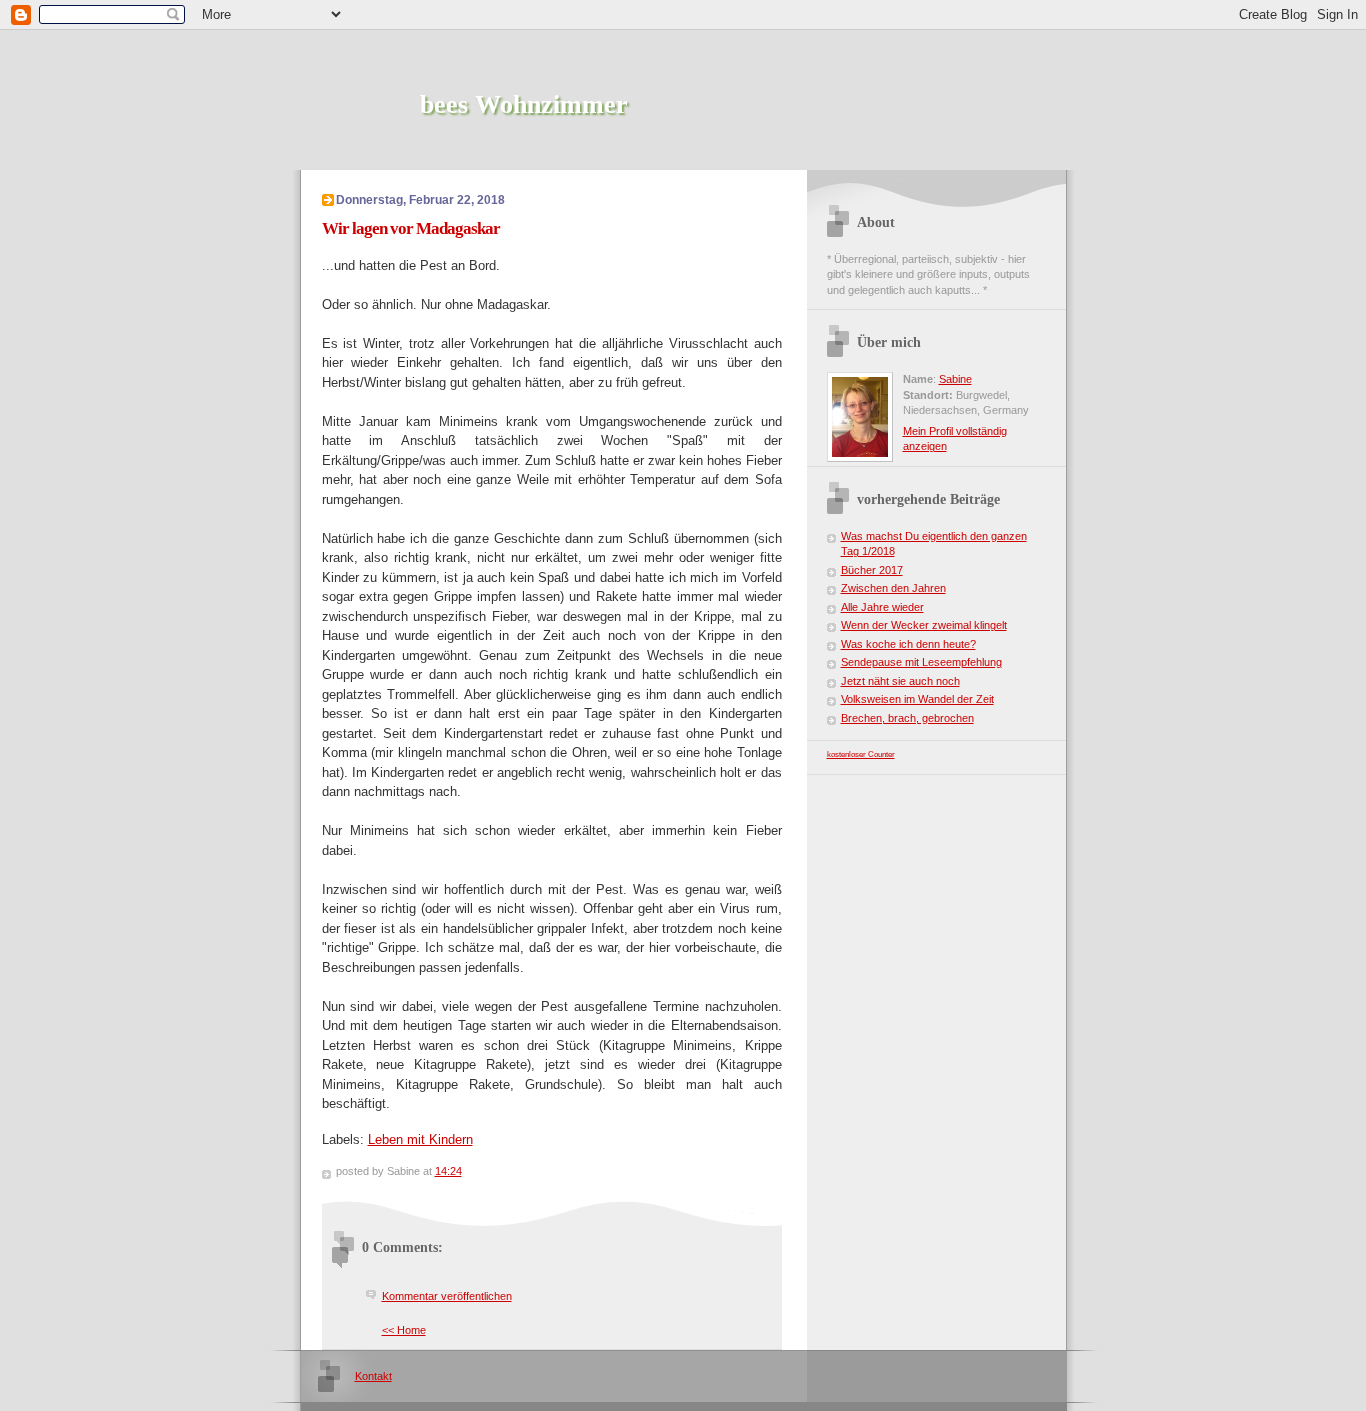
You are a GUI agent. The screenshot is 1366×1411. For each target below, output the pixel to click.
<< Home (404, 1330)
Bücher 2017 (872, 570)
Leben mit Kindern (420, 1139)
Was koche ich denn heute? (908, 644)
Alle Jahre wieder (882, 607)
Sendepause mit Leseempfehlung (921, 662)
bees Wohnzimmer (524, 104)
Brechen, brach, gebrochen (907, 718)
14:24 (448, 1171)
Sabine (955, 379)
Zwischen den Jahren (893, 588)
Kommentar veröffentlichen (447, 1296)
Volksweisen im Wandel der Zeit (917, 699)
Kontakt (373, 1376)
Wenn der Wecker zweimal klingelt (924, 625)
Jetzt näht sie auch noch (900, 681)
